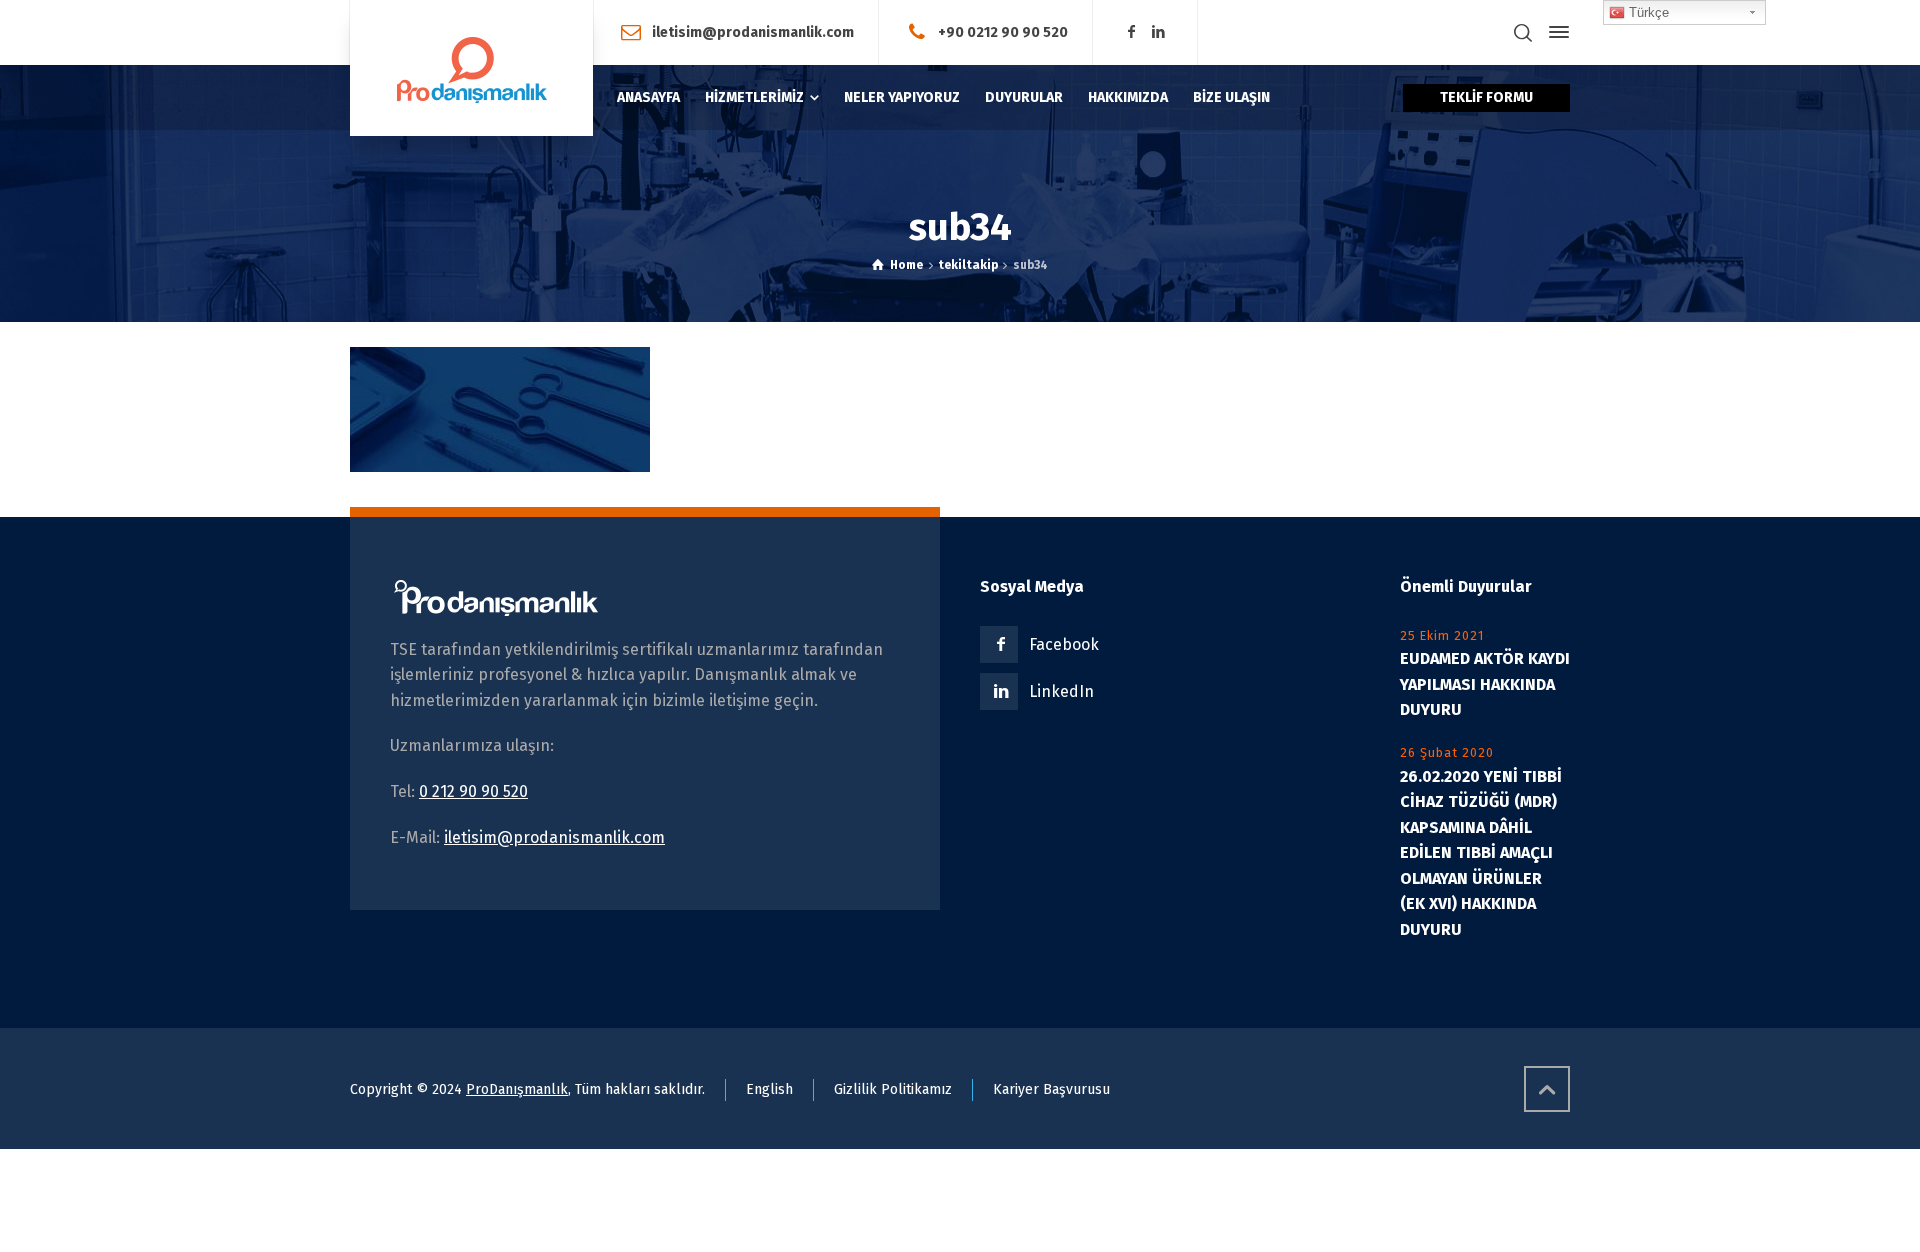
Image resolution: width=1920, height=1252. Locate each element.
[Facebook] (1131, 32)
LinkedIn (1061, 691)
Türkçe (1647, 12)
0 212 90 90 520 (473, 791)
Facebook (1064, 644)
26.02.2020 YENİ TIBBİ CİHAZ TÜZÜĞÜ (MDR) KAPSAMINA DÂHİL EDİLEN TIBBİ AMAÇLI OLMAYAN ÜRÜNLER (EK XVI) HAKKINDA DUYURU (1481, 853)
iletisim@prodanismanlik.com (753, 31)
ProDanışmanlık (517, 1089)
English (769, 1089)
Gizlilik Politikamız (893, 1089)
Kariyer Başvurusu (1051, 1089)
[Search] (1523, 32)
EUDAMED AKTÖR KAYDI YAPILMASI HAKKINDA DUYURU (1485, 684)
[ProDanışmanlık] (471, 68)
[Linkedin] (1159, 32)
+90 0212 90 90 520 (1003, 31)
